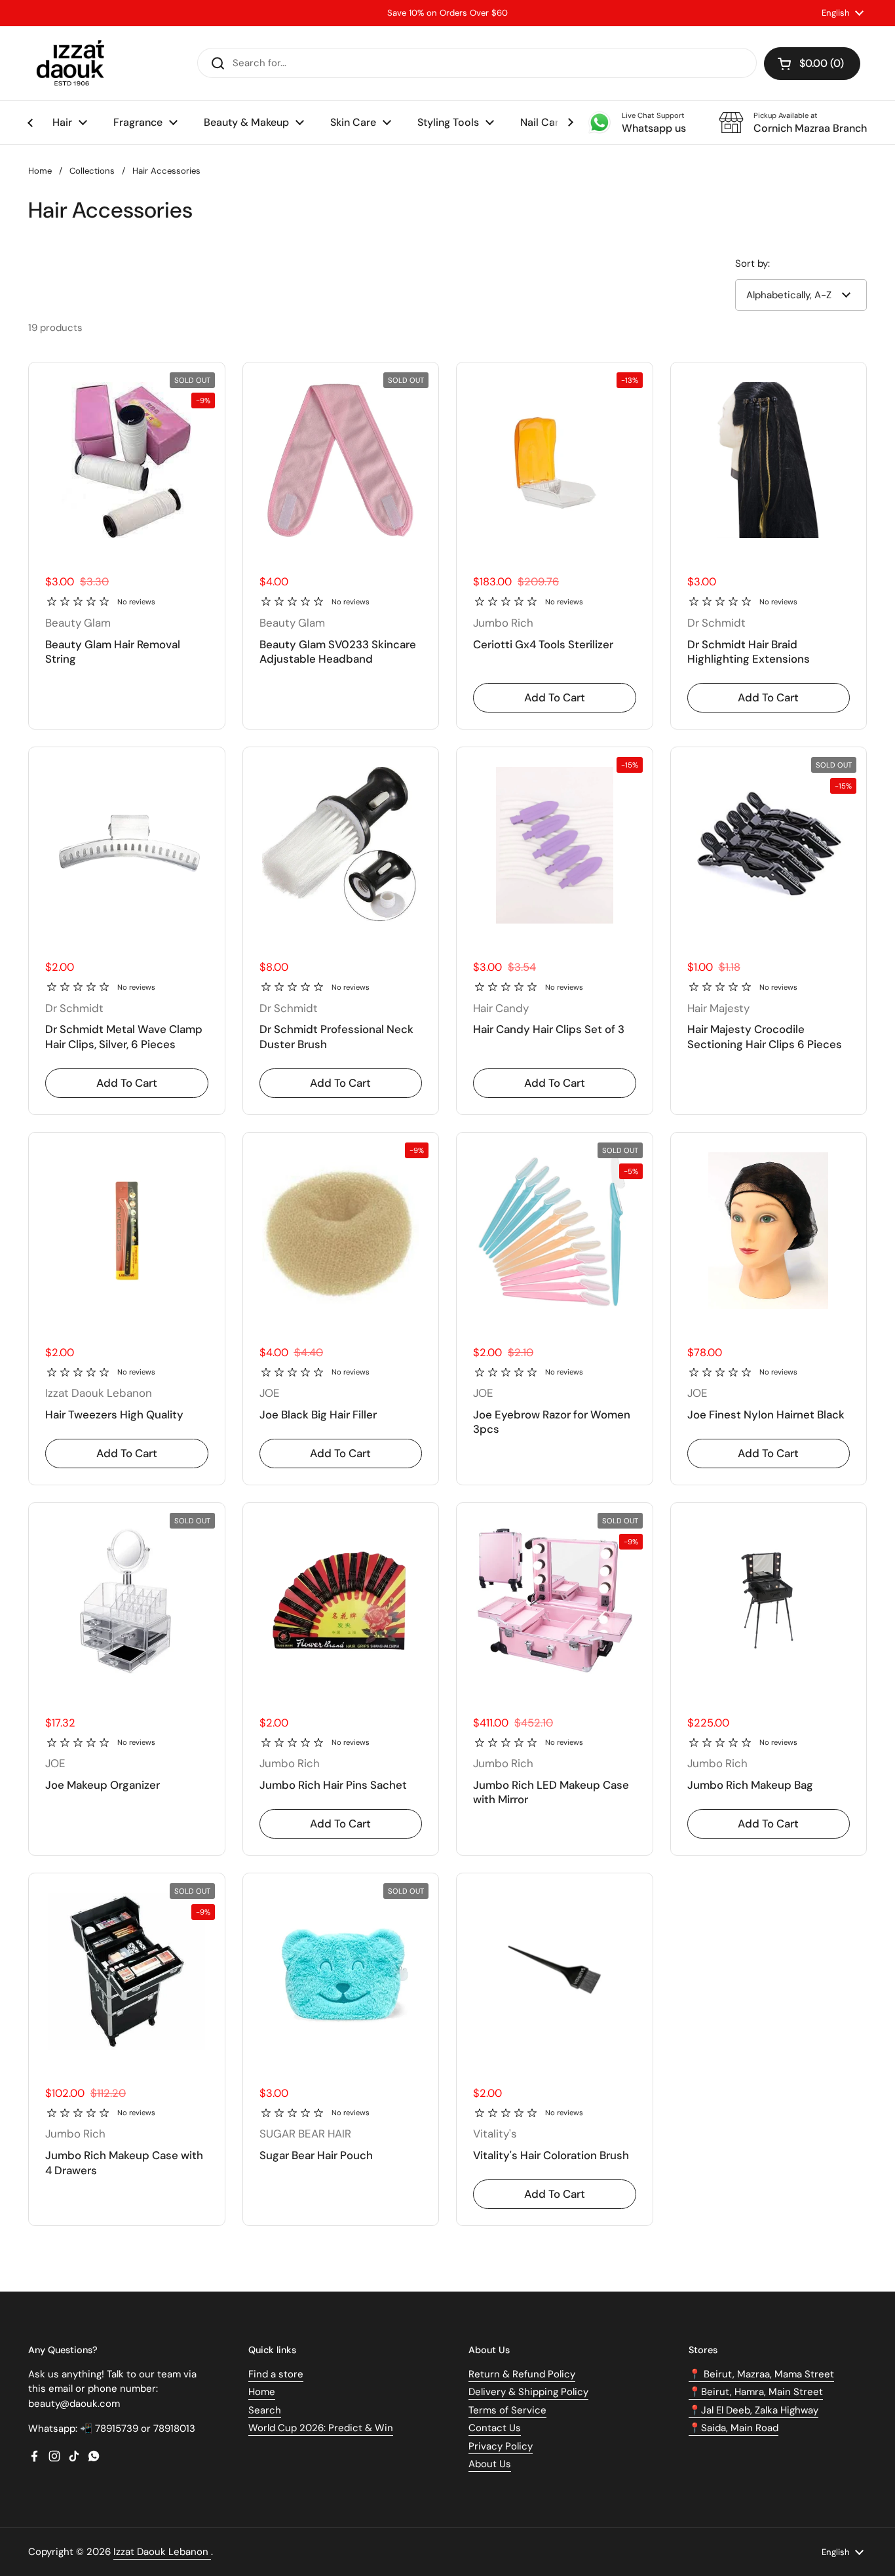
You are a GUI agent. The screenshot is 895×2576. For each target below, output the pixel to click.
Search (265, 2410)
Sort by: (752, 263)
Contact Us (495, 2428)
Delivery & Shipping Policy (528, 2392)
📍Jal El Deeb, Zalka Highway (753, 2410)
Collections (92, 171)
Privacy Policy (501, 2446)
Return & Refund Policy (522, 2374)
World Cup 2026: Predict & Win (321, 2428)
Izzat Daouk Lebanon (162, 2552)
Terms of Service (507, 2410)
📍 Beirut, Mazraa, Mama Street (761, 2374)
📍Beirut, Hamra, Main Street (756, 2392)
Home (40, 171)
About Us (490, 2464)
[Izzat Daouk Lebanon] (73, 63)
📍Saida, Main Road (733, 2428)
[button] (812, 64)
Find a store (276, 2374)
